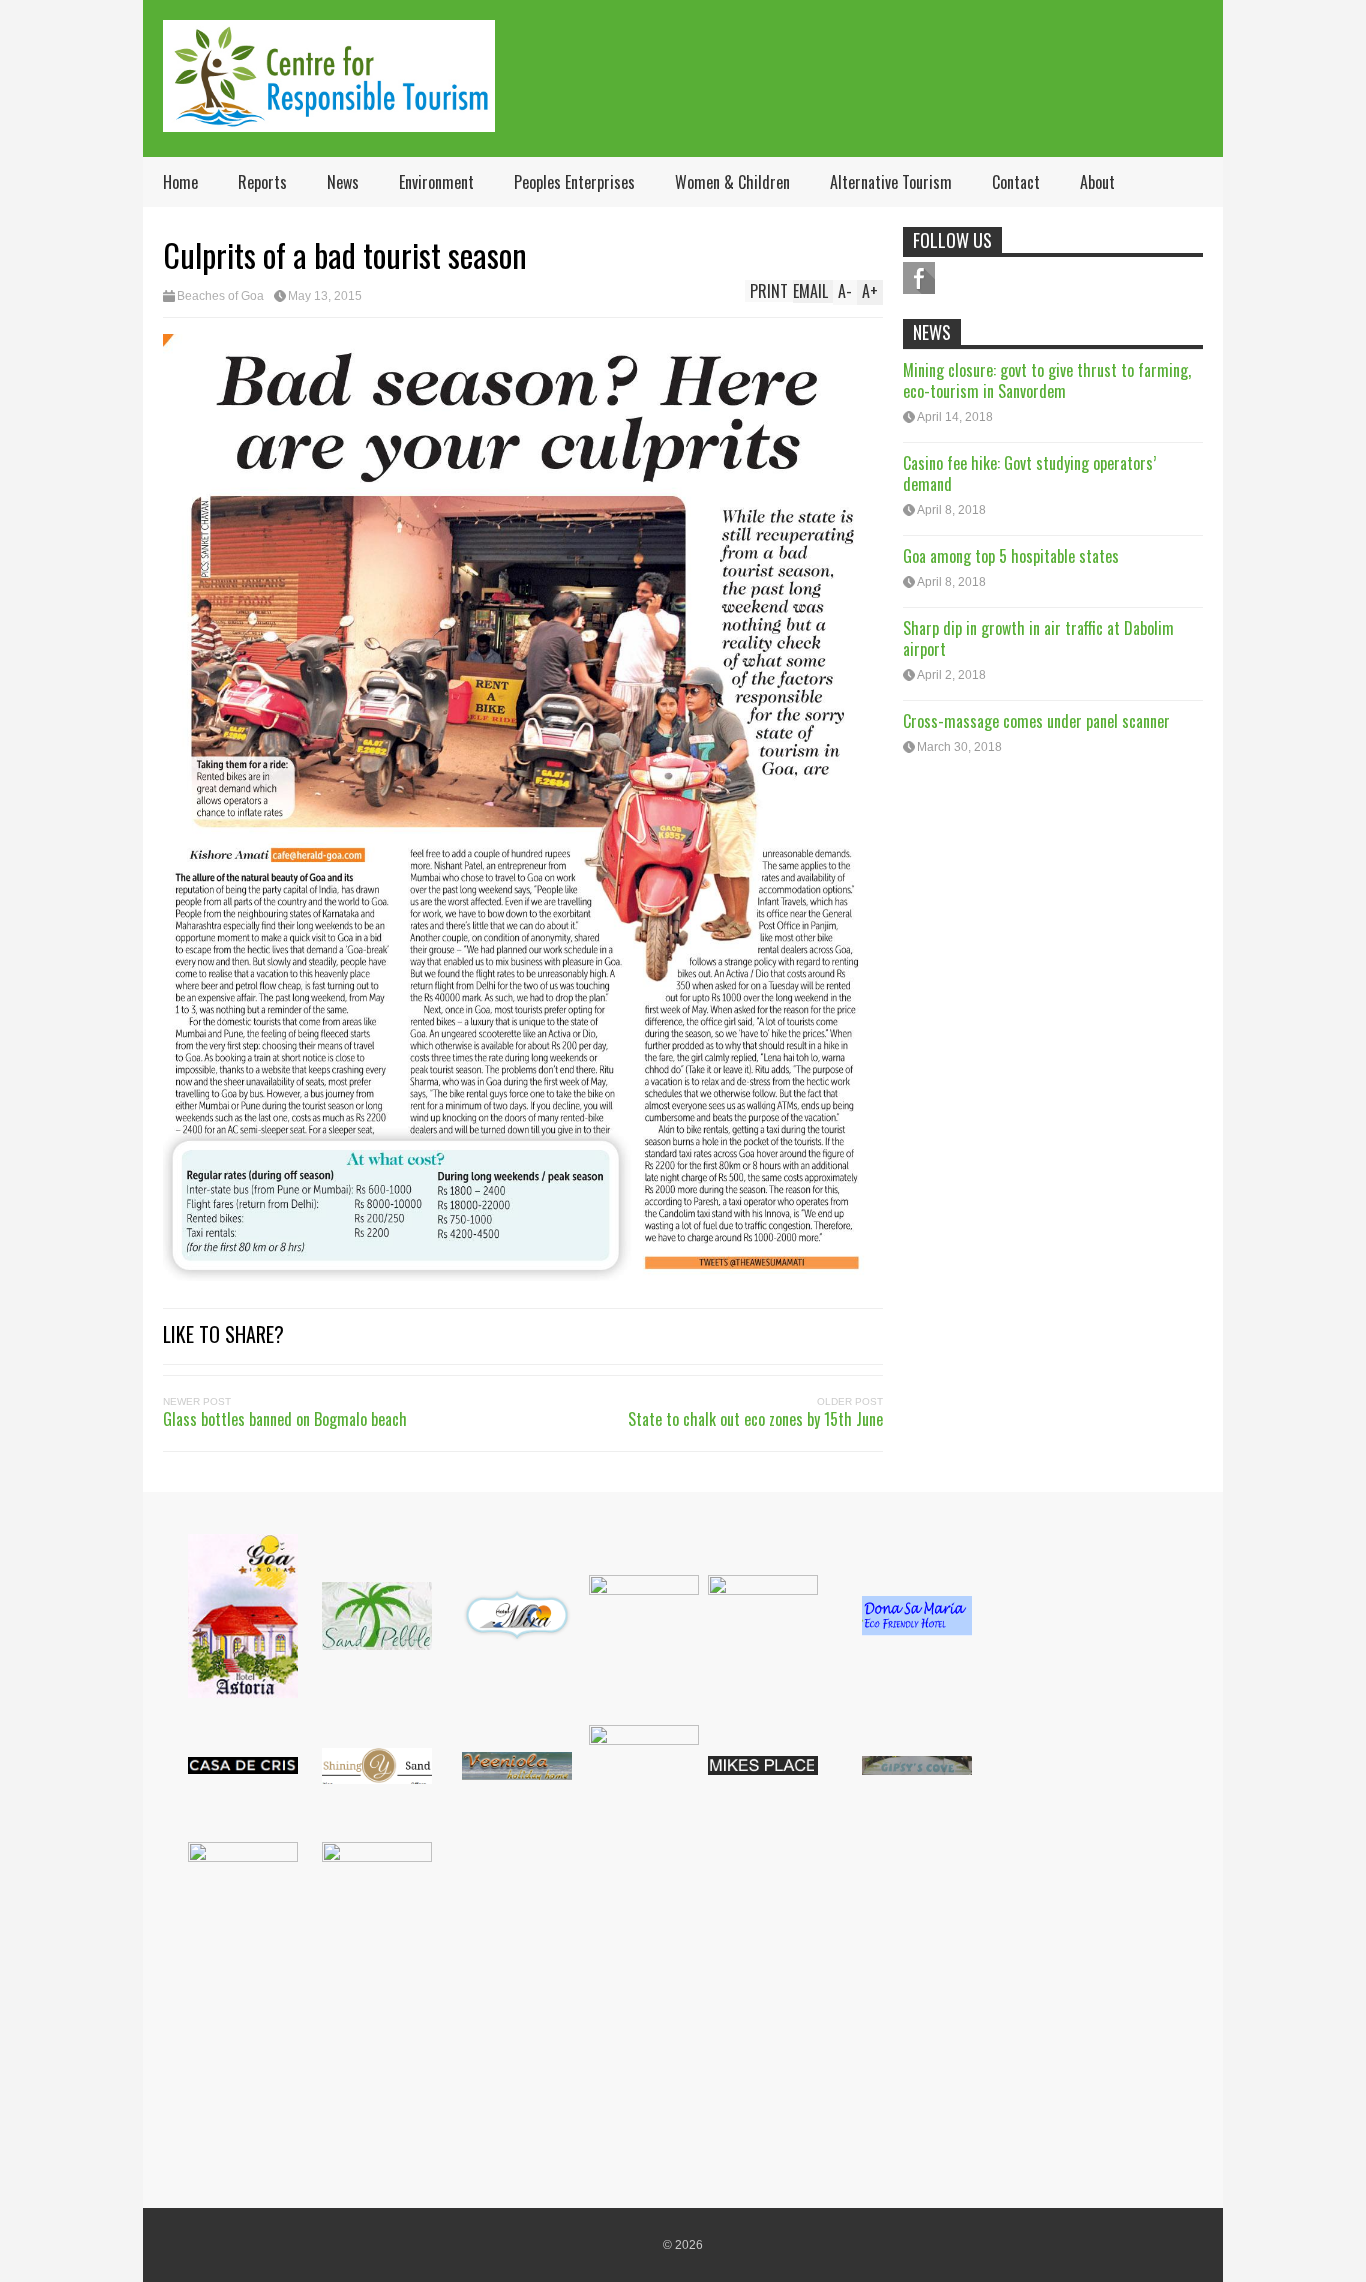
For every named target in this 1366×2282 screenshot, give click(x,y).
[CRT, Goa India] (329, 118)
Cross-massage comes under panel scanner (1036, 721)
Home (180, 182)
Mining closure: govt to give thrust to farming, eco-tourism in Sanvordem (1047, 380)
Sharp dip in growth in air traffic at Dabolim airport (1038, 638)
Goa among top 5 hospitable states (1011, 556)
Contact (1016, 182)
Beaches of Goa (220, 296)
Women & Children (732, 182)
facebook (919, 278)
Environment (436, 182)
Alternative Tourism (891, 182)
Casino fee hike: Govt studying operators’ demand (1029, 473)
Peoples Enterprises (574, 182)
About (1097, 182)
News (343, 182)
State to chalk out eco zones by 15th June (755, 1419)
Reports (262, 182)
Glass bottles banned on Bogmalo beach (285, 1419)
